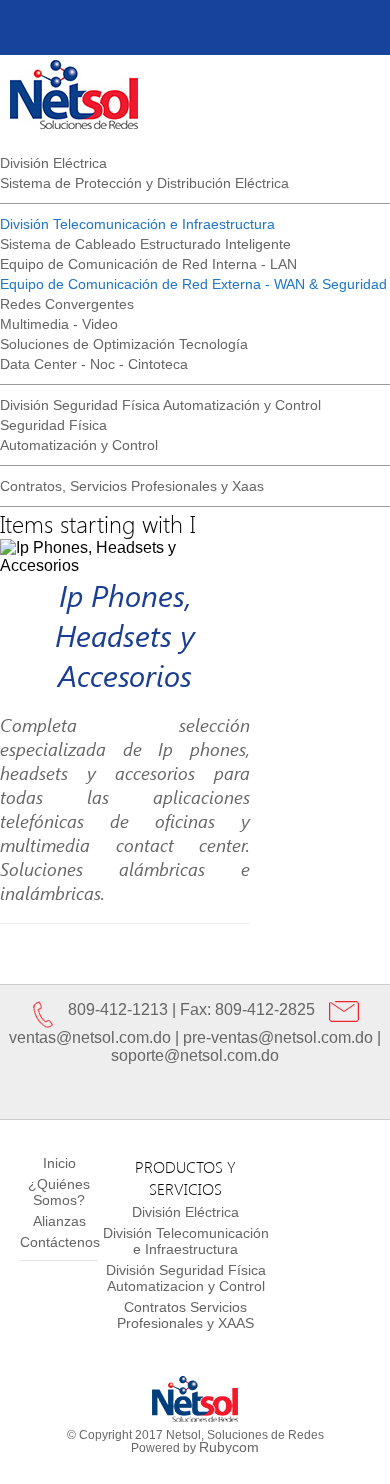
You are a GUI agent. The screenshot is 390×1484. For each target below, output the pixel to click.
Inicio (59, 1163)
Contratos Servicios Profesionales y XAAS (185, 1315)
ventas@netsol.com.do (90, 1037)
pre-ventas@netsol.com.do (278, 1037)
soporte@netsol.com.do (195, 1055)
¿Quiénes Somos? (59, 1192)
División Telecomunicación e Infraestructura (186, 1241)
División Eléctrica (185, 1212)
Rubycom (229, 1447)
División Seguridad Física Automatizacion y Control (186, 1278)
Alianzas (59, 1221)
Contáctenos (60, 1242)
